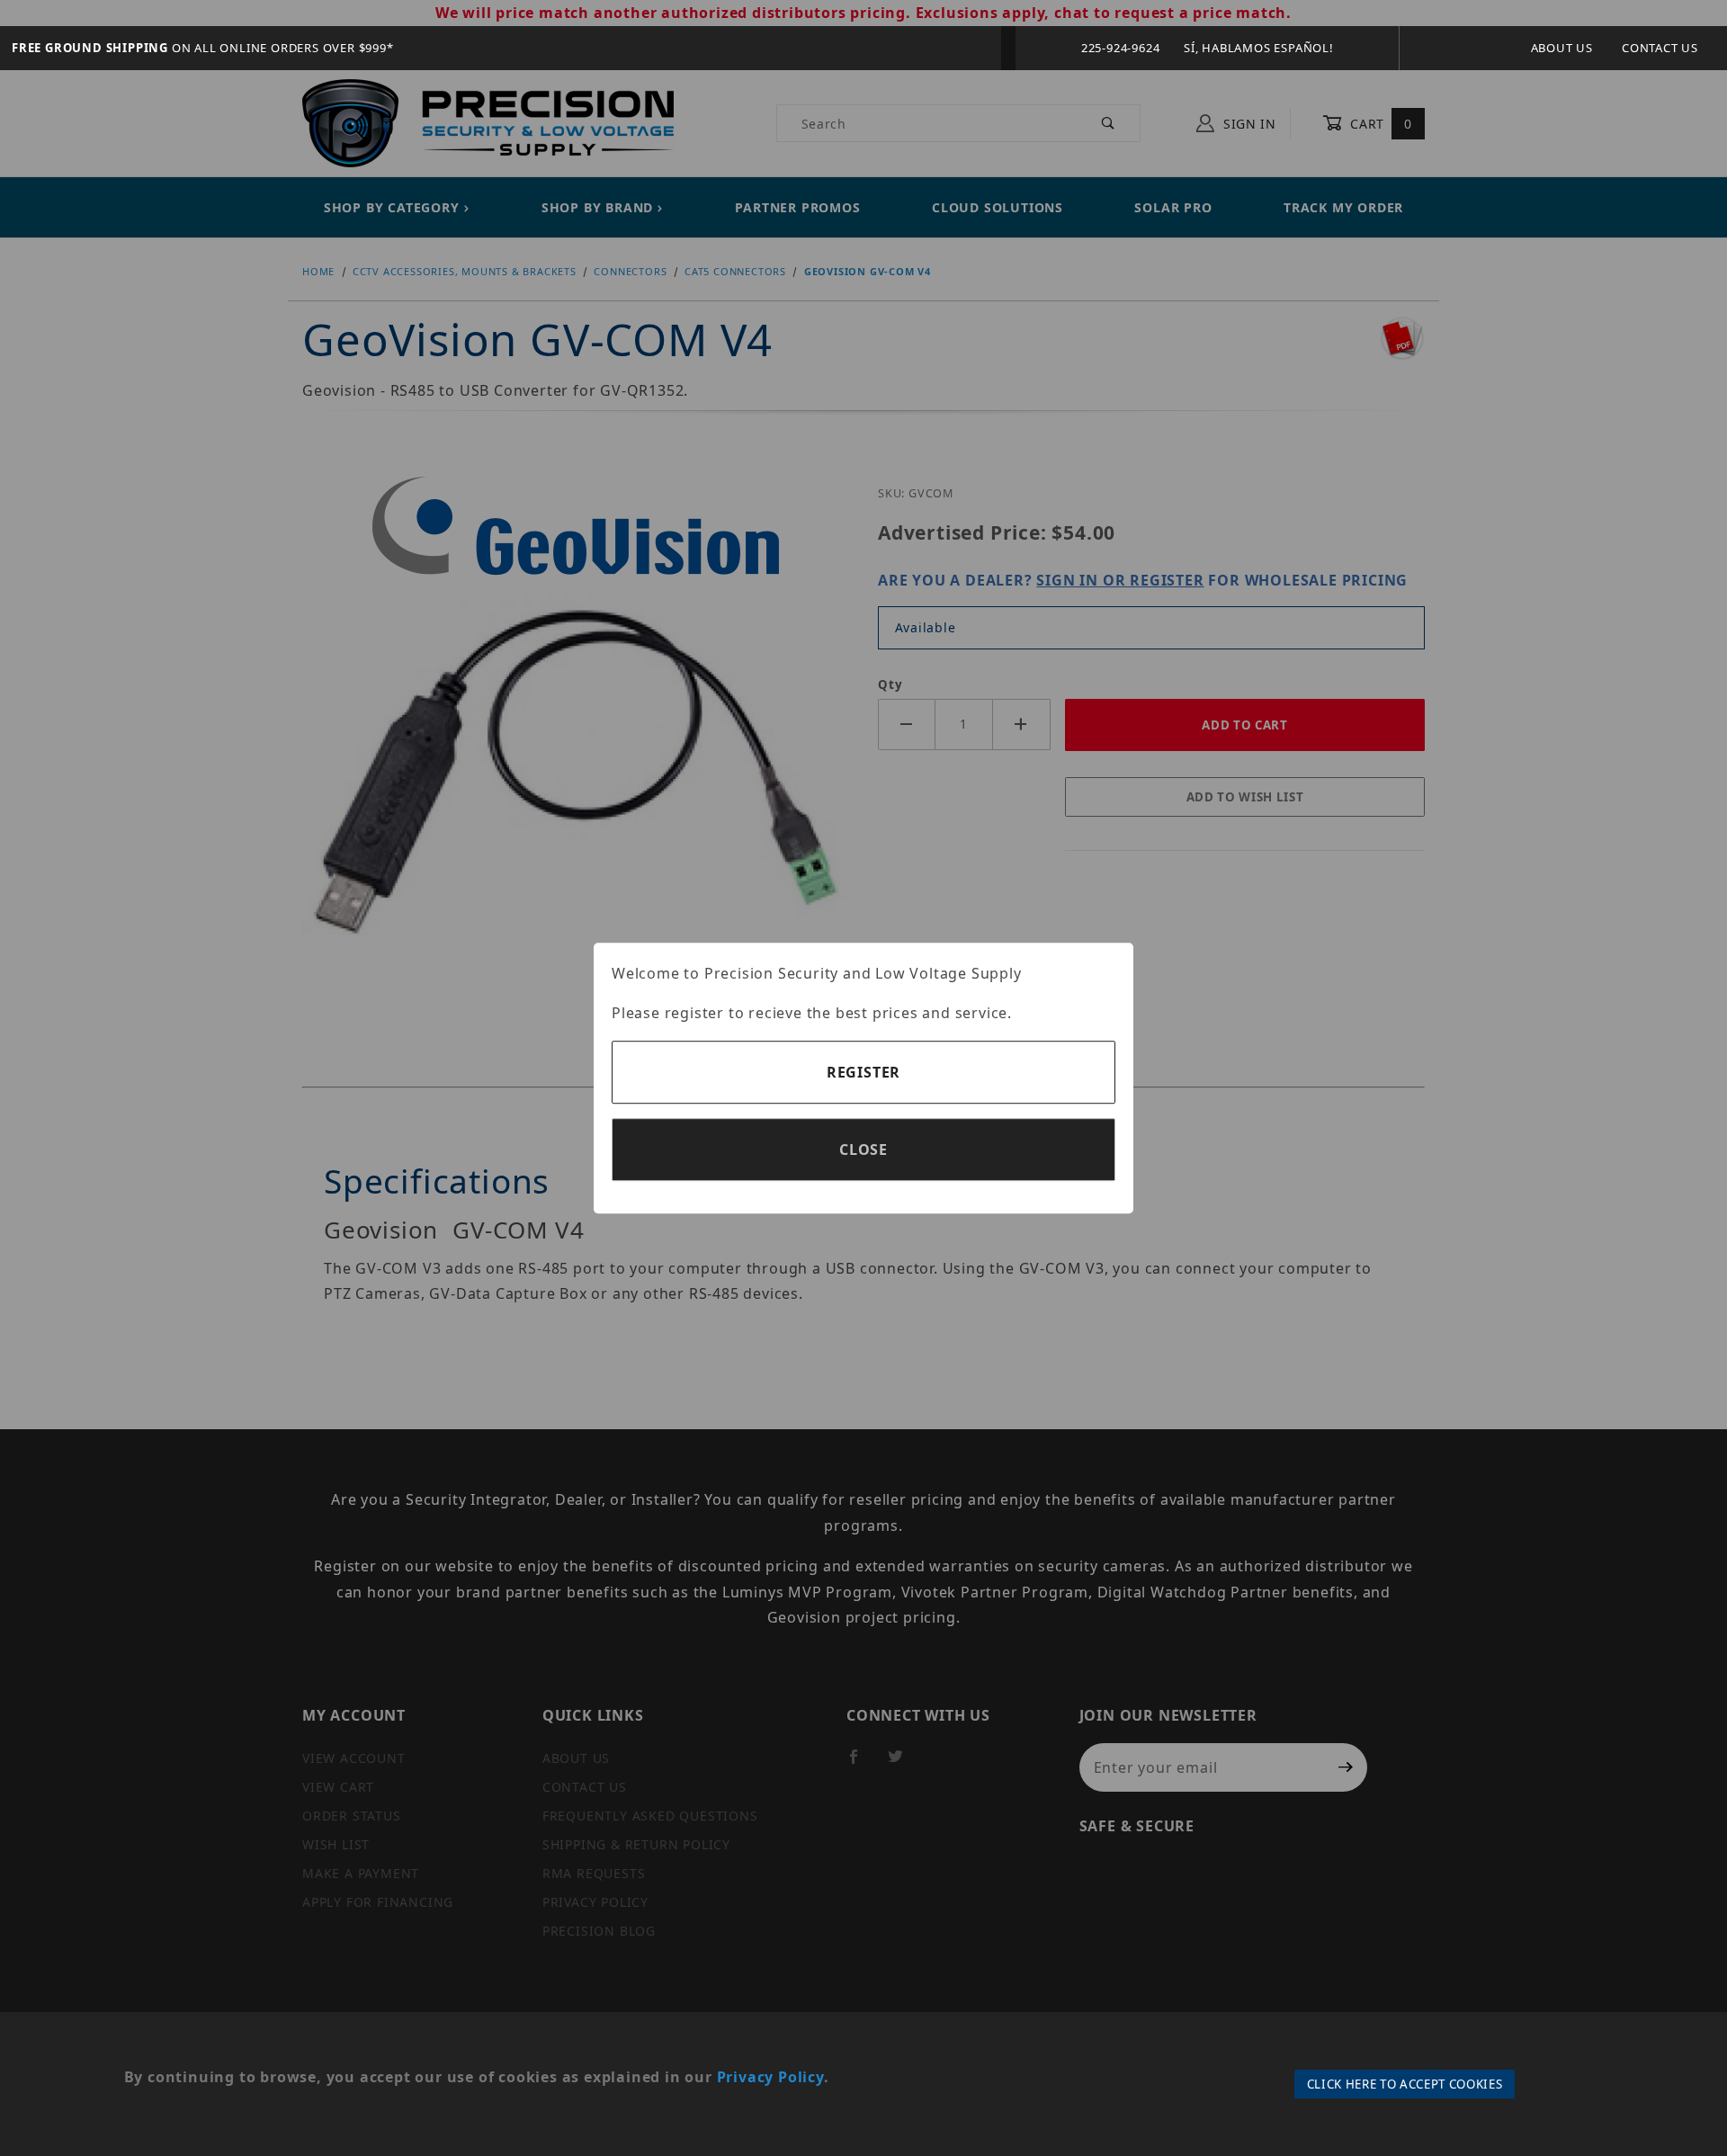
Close (863, 1150)
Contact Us (1660, 48)
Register (863, 1072)
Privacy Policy (770, 2077)
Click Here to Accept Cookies (1405, 2084)
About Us (1562, 48)
